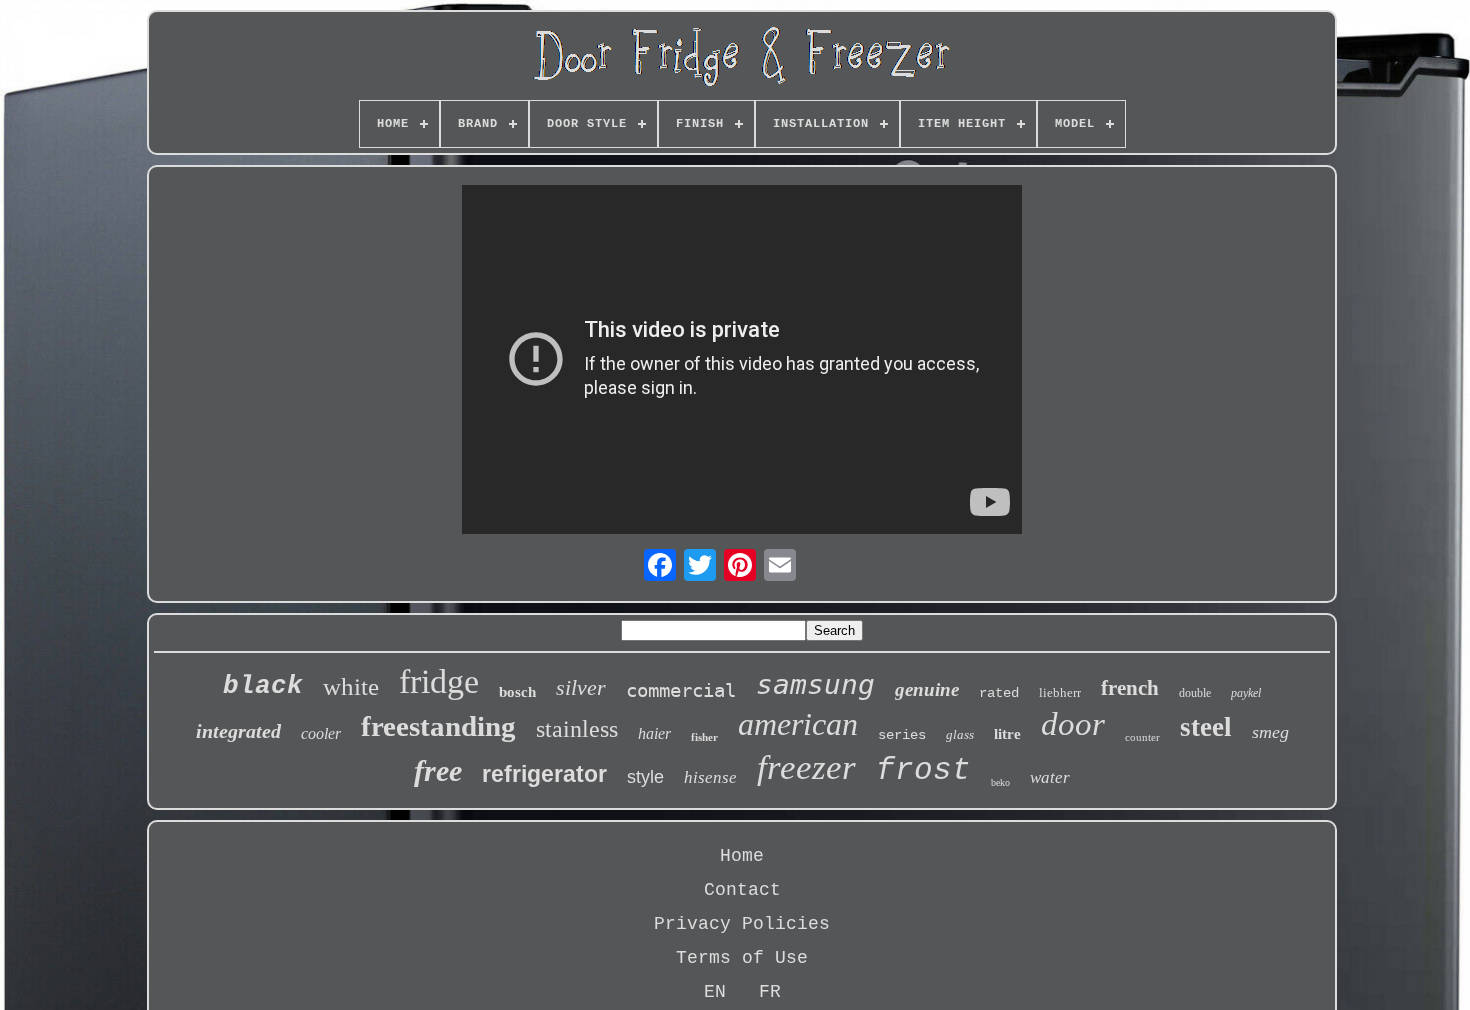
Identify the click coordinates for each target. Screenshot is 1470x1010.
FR (770, 992)
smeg (1270, 732)
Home (742, 856)
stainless (577, 729)
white (351, 686)
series (902, 735)
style (645, 777)
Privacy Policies (742, 924)
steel (1206, 727)
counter (1142, 737)
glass (960, 734)
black (263, 686)
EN (715, 992)
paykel (1246, 693)
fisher (704, 737)
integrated (238, 731)
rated (999, 693)
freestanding (438, 726)
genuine (927, 689)
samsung (815, 684)
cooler (321, 733)
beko (1000, 782)
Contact (742, 890)
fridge (439, 681)
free (438, 770)
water (1050, 777)
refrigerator (544, 774)
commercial (681, 690)
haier (654, 733)
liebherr (1060, 692)
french (1130, 688)
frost (923, 770)
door (1073, 724)
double (1195, 693)
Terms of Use (742, 958)
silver (581, 687)
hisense (710, 777)
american (798, 724)
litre (1007, 734)
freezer (806, 767)
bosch (517, 692)
